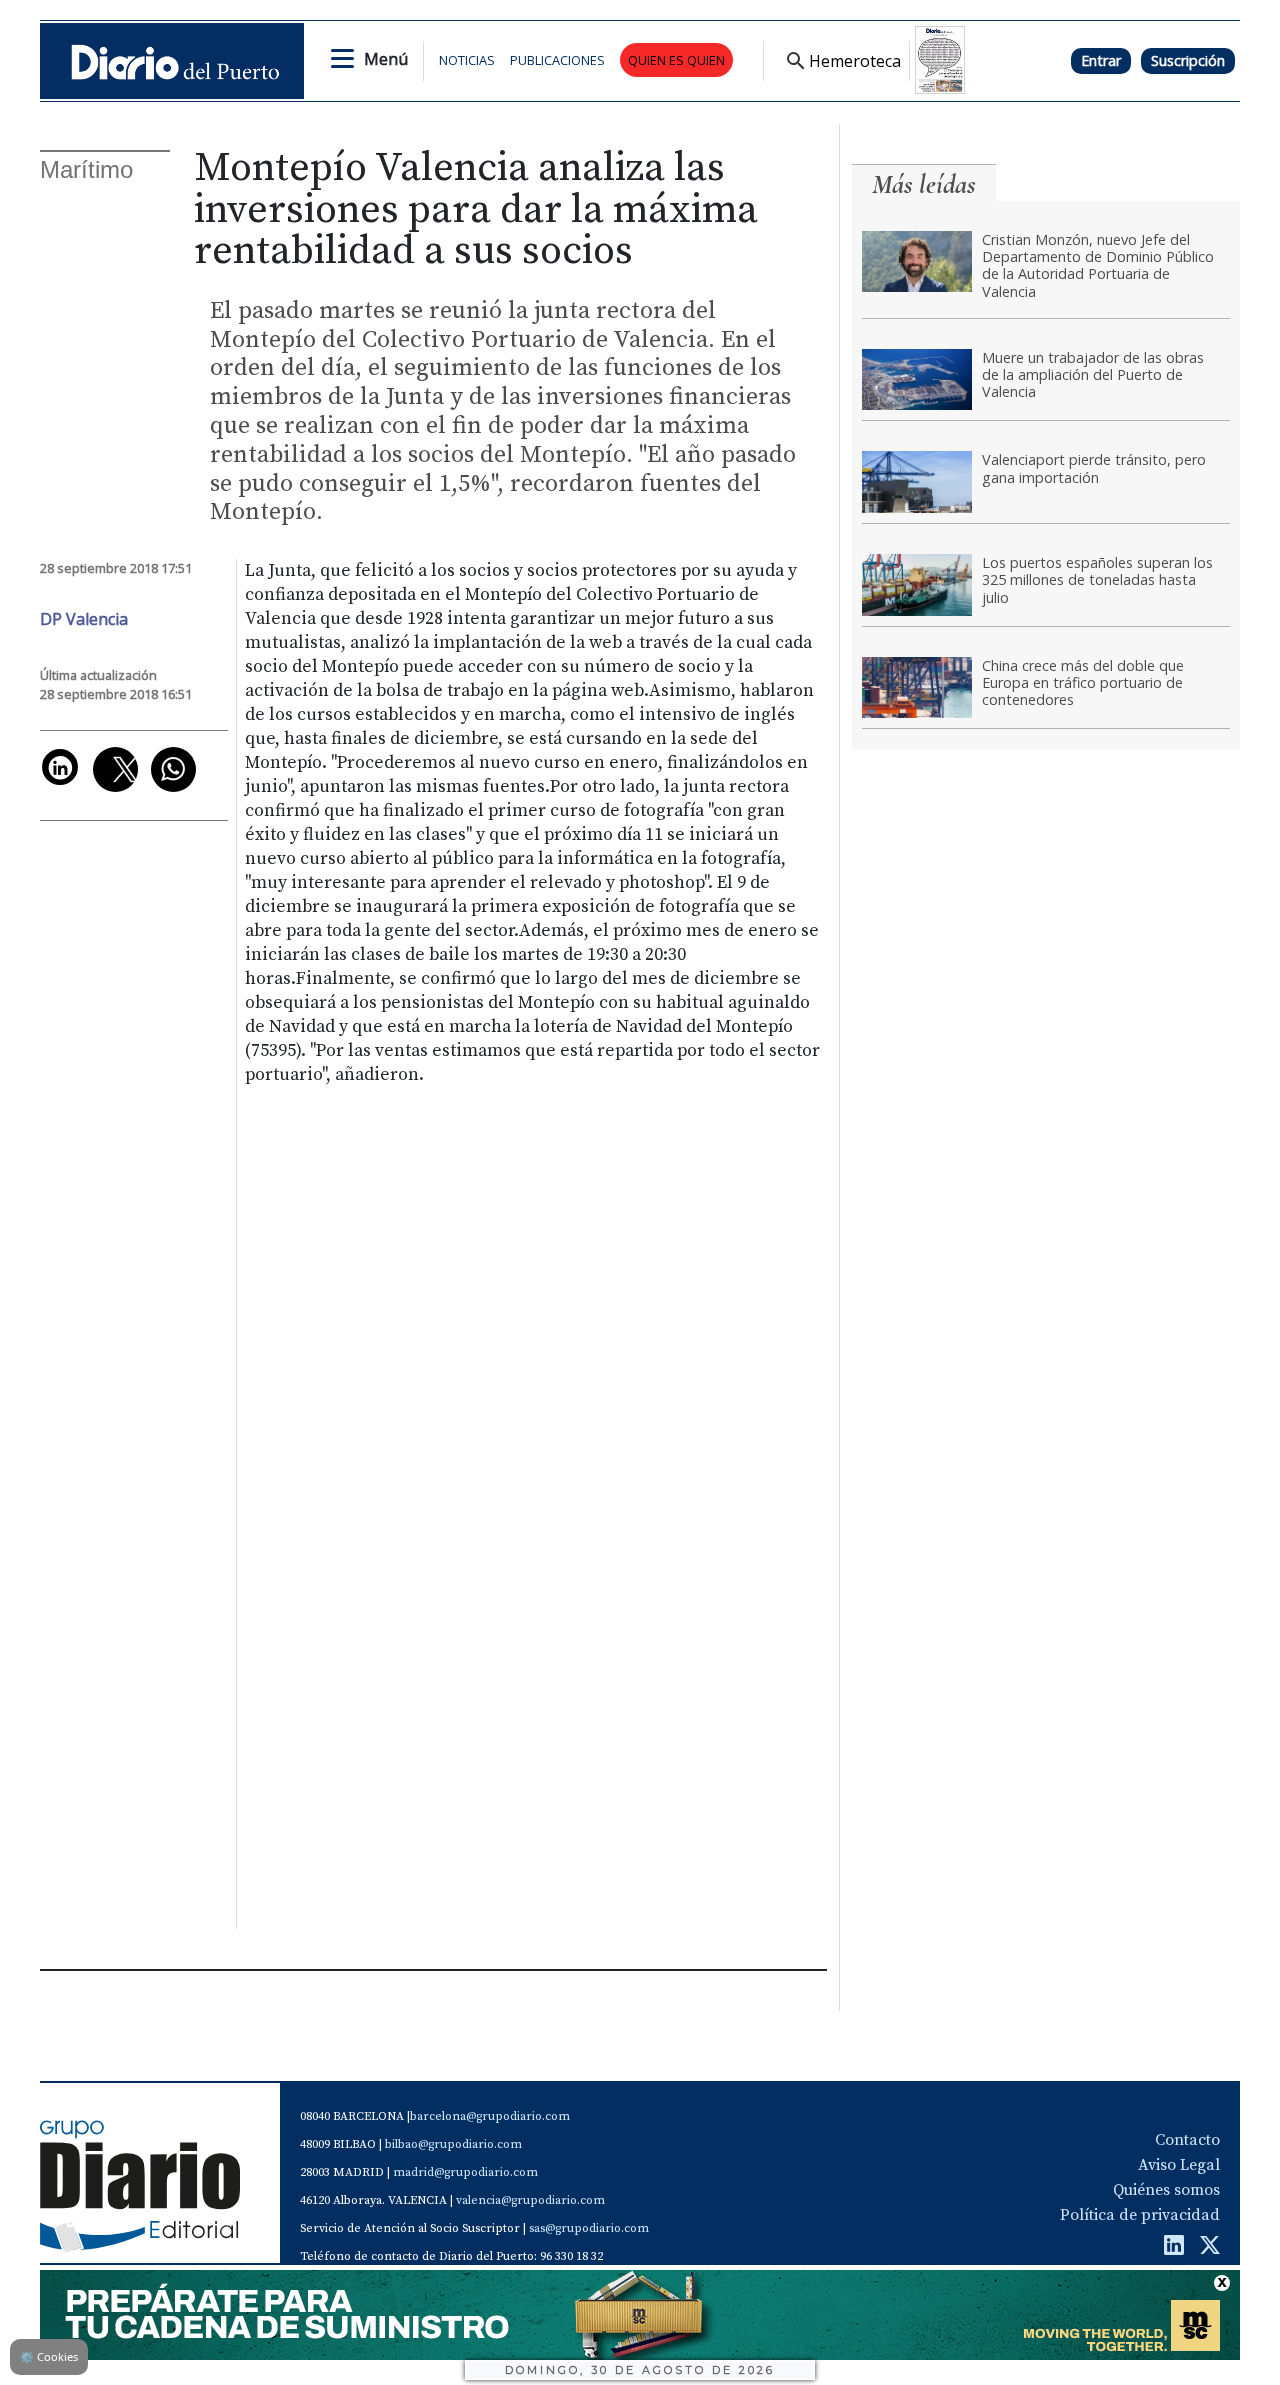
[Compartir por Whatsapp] (173, 769)
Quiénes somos (1166, 2190)
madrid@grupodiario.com (465, 2172)
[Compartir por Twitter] (115, 769)
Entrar (1101, 60)
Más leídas (924, 184)
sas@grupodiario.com (589, 2228)
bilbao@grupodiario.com (453, 2144)
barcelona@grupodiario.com (490, 2116)
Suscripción (1188, 60)
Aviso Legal (1179, 2165)
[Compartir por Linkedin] (60, 767)
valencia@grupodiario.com (530, 2200)
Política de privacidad (1140, 2215)
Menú (386, 59)
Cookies (49, 2356)
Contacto (1187, 2140)
